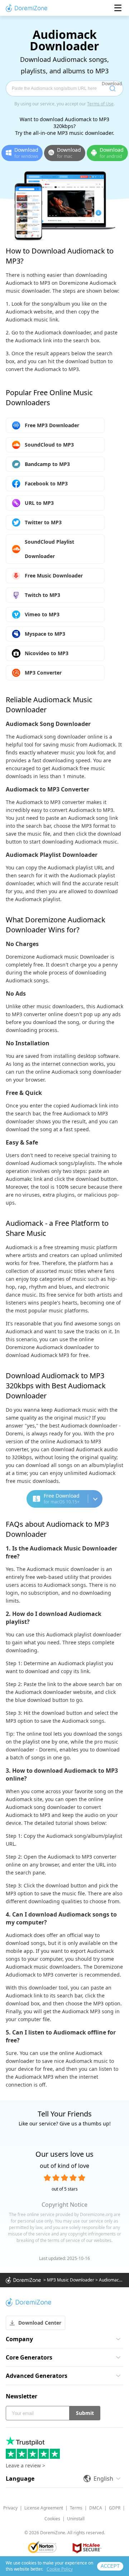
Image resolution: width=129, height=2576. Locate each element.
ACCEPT (110, 2566)
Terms (76, 2508)
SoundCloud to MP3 (49, 445)
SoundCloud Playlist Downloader (49, 549)
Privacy (10, 2508)
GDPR (115, 2508)
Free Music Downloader (54, 576)
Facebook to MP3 (46, 483)
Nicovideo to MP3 (47, 653)
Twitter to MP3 (43, 522)
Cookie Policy (60, 2569)
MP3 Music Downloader (71, 2280)
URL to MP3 (39, 503)
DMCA (96, 2508)
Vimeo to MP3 (42, 614)
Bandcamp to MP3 (47, 464)
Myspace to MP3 (45, 634)
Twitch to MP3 (42, 595)
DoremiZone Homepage (27, 8)
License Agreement (44, 2508)
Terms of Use (100, 104)
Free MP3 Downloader (52, 425)
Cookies (52, 2519)
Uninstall (76, 2519)
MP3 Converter (43, 673)
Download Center (40, 2323)
